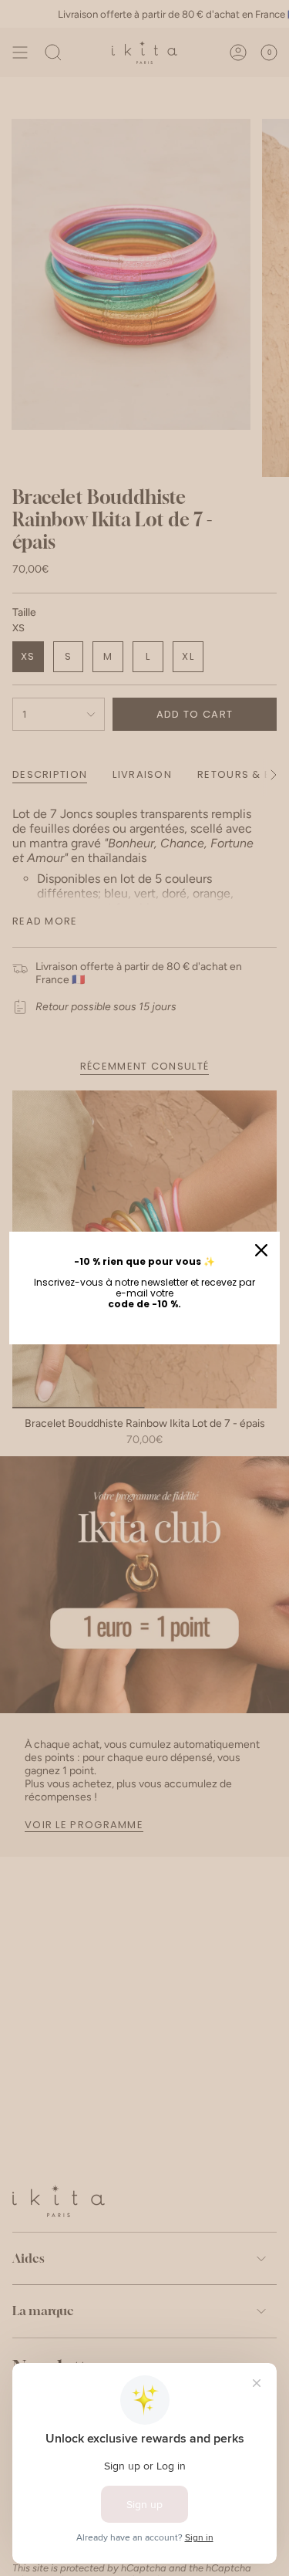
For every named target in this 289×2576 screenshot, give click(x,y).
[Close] (261, 1250)
